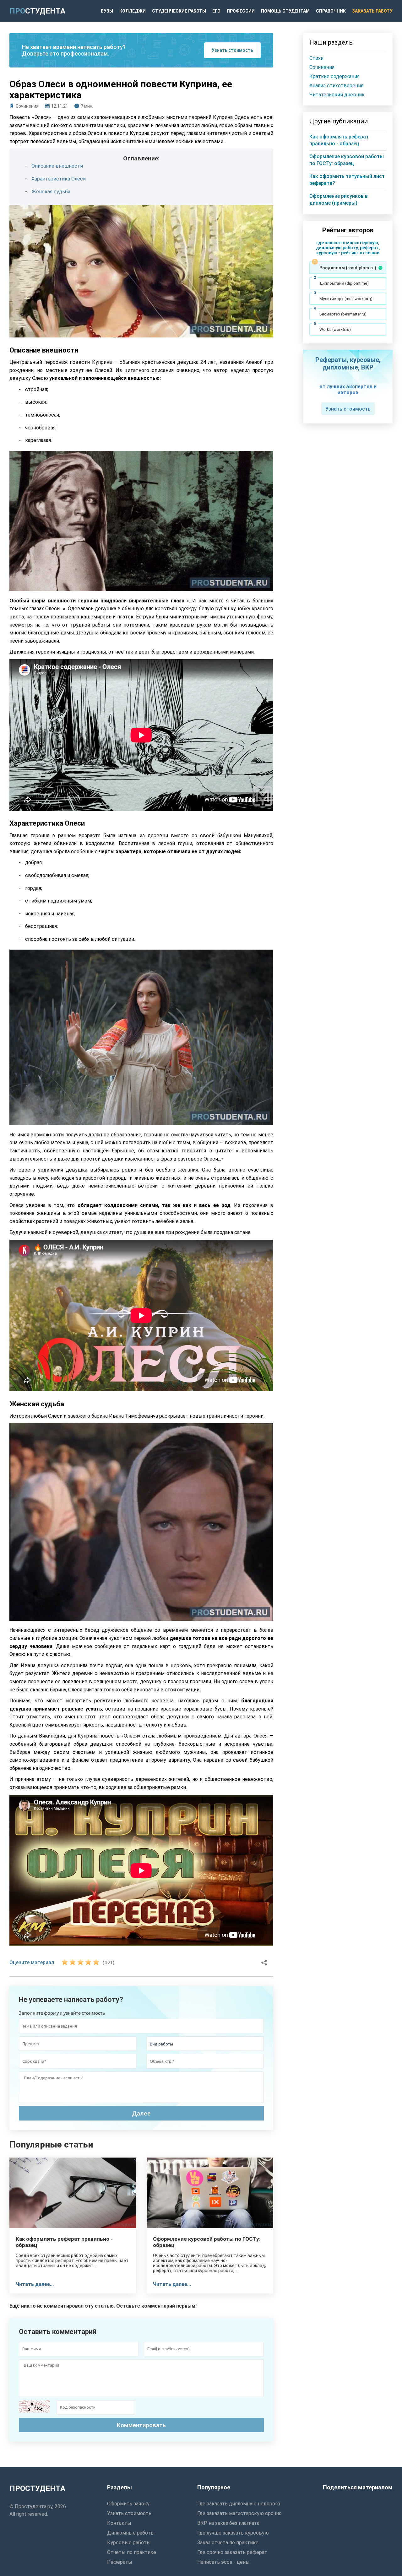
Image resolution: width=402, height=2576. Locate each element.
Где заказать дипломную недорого (239, 2504)
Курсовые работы (129, 2543)
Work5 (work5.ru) (335, 329)
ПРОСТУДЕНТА (37, 2488)
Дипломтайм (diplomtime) (344, 283)
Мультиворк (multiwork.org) (346, 299)
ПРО (37, 11)
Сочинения (27, 106)
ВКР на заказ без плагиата (228, 2523)
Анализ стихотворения (336, 86)
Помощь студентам (285, 11)
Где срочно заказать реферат (232, 2552)
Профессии (241, 11)
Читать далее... (35, 2284)
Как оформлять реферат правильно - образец (64, 2242)
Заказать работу (372, 11)
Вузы (107, 11)
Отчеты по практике (132, 2552)
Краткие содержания (334, 76)
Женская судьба (51, 192)
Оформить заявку (128, 2504)
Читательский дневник (337, 95)
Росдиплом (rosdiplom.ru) (348, 268)
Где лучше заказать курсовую (233, 2533)
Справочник (331, 11)
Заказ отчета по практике (228, 2543)
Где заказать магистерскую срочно (239, 2513)
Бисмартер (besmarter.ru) (343, 314)
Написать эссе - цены (223, 2562)
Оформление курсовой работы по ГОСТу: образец (207, 2242)
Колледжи (133, 11)
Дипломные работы (131, 2533)
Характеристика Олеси (59, 179)
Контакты (119, 2523)
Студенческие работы (179, 11)
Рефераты (120, 2562)
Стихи (316, 58)
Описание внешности (57, 166)
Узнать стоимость (232, 50)
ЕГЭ (216, 11)
